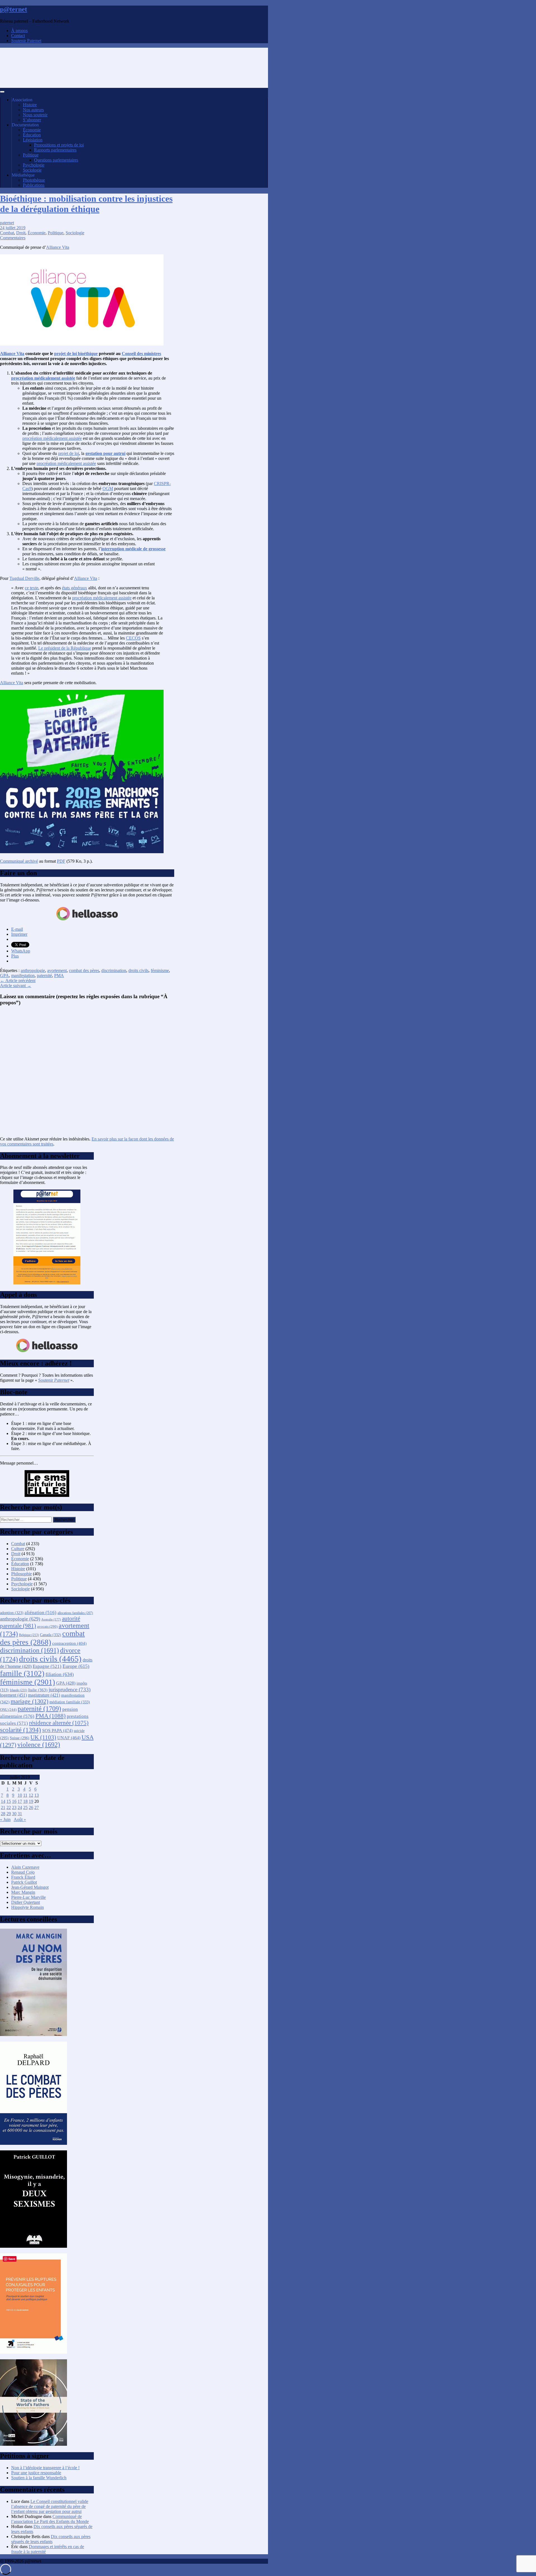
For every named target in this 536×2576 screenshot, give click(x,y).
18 (25, 1801)
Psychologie (34, 165)
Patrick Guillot (24, 1882)
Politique (31, 155)
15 (9, 1801)
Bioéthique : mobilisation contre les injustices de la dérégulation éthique (86, 204)
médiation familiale (70, 1702)
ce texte (32, 588)
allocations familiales (75, 1613)
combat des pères (84, 970)
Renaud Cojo (23, 1872)
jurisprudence (70, 1689)
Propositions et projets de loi (59, 145)
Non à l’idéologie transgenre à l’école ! (45, 2468)
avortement (57, 970)
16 (14, 1801)
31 (20, 1814)
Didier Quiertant (26, 1902)
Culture (18, 1549)
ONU (8, 1710)
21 (3, 1807)
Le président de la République (65, 648)
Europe (76, 1666)
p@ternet (14, 9)
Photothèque (34, 180)
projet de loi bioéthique (76, 354)
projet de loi (69, 453)
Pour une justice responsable (36, 2473)
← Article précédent (18, 981)
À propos (19, 31)
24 (20, 1807)
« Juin (5, 1819)
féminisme (160, 970)
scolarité (21, 1730)
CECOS (133, 638)
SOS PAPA (57, 1730)
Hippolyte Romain (27, 1907)
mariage (29, 1701)
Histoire (30, 105)
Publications (34, 185)
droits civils (138, 970)
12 (31, 1795)
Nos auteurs (33, 110)
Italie (38, 1690)
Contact (18, 36)
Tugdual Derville (24, 578)
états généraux (75, 588)
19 (31, 1801)
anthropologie (33, 970)
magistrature (44, 1695)
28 (3, 1814)
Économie (32, 130)
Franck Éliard (23, 1877)
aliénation (40, 1613)
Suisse (20, 1738)
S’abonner (32, 120)
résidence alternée (59, 1723)
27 (37, 1807)
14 (3, 1801)
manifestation (23, 975)
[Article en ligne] (33, 2034)
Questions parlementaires (56, 160)
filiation (60, 1674)
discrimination (114, 970)
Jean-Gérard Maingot (30, 1887)
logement (13, 1695)
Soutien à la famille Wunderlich (39, 2478)
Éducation (32, 135)
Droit (21, 233)
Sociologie (32, 170)
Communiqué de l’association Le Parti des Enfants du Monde (50, 2519)
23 (14, 1807)
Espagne (47, 1666)
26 (31, 1807)
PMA (59, 975)
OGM (108, 489)
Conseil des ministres (141, 354)
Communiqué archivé (19, 861)
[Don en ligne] (87, 920)
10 (20, 1795)
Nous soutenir (35, 115)
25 (25, 1807)
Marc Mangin (23, 1892)
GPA (4, 975)
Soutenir (54, 1380)
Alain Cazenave (25, 1867)
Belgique (29, 1635)
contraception (69, 1643)
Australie (51, 1619)
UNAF (69, 1738)
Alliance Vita (58, 247)
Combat (7, 233)
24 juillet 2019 (13, 228)
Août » (20, 1819)
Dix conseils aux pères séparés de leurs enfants (51, 2539)
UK (43, 1737)
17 (20, 1801)
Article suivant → (16, 986)
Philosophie (21, 1574)
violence (39, 1745)
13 (37, 1795)
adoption (12, 1613)
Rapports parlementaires (55, 150)
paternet (7, 223)
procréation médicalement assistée (43, 378)
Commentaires (13, 238)
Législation (33, 140)
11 (25, 1795)
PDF (61, 861)
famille (22, 1673)
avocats (47, 1626)
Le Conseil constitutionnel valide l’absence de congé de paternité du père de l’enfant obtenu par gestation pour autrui (50, 2506)
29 (9, 1814)
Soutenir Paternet (26, 41)
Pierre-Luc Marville (28, 1897)
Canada (51, 1635)
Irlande (18, 1690)
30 (14, 1814)
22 (9, 1807)
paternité (44, 975)
